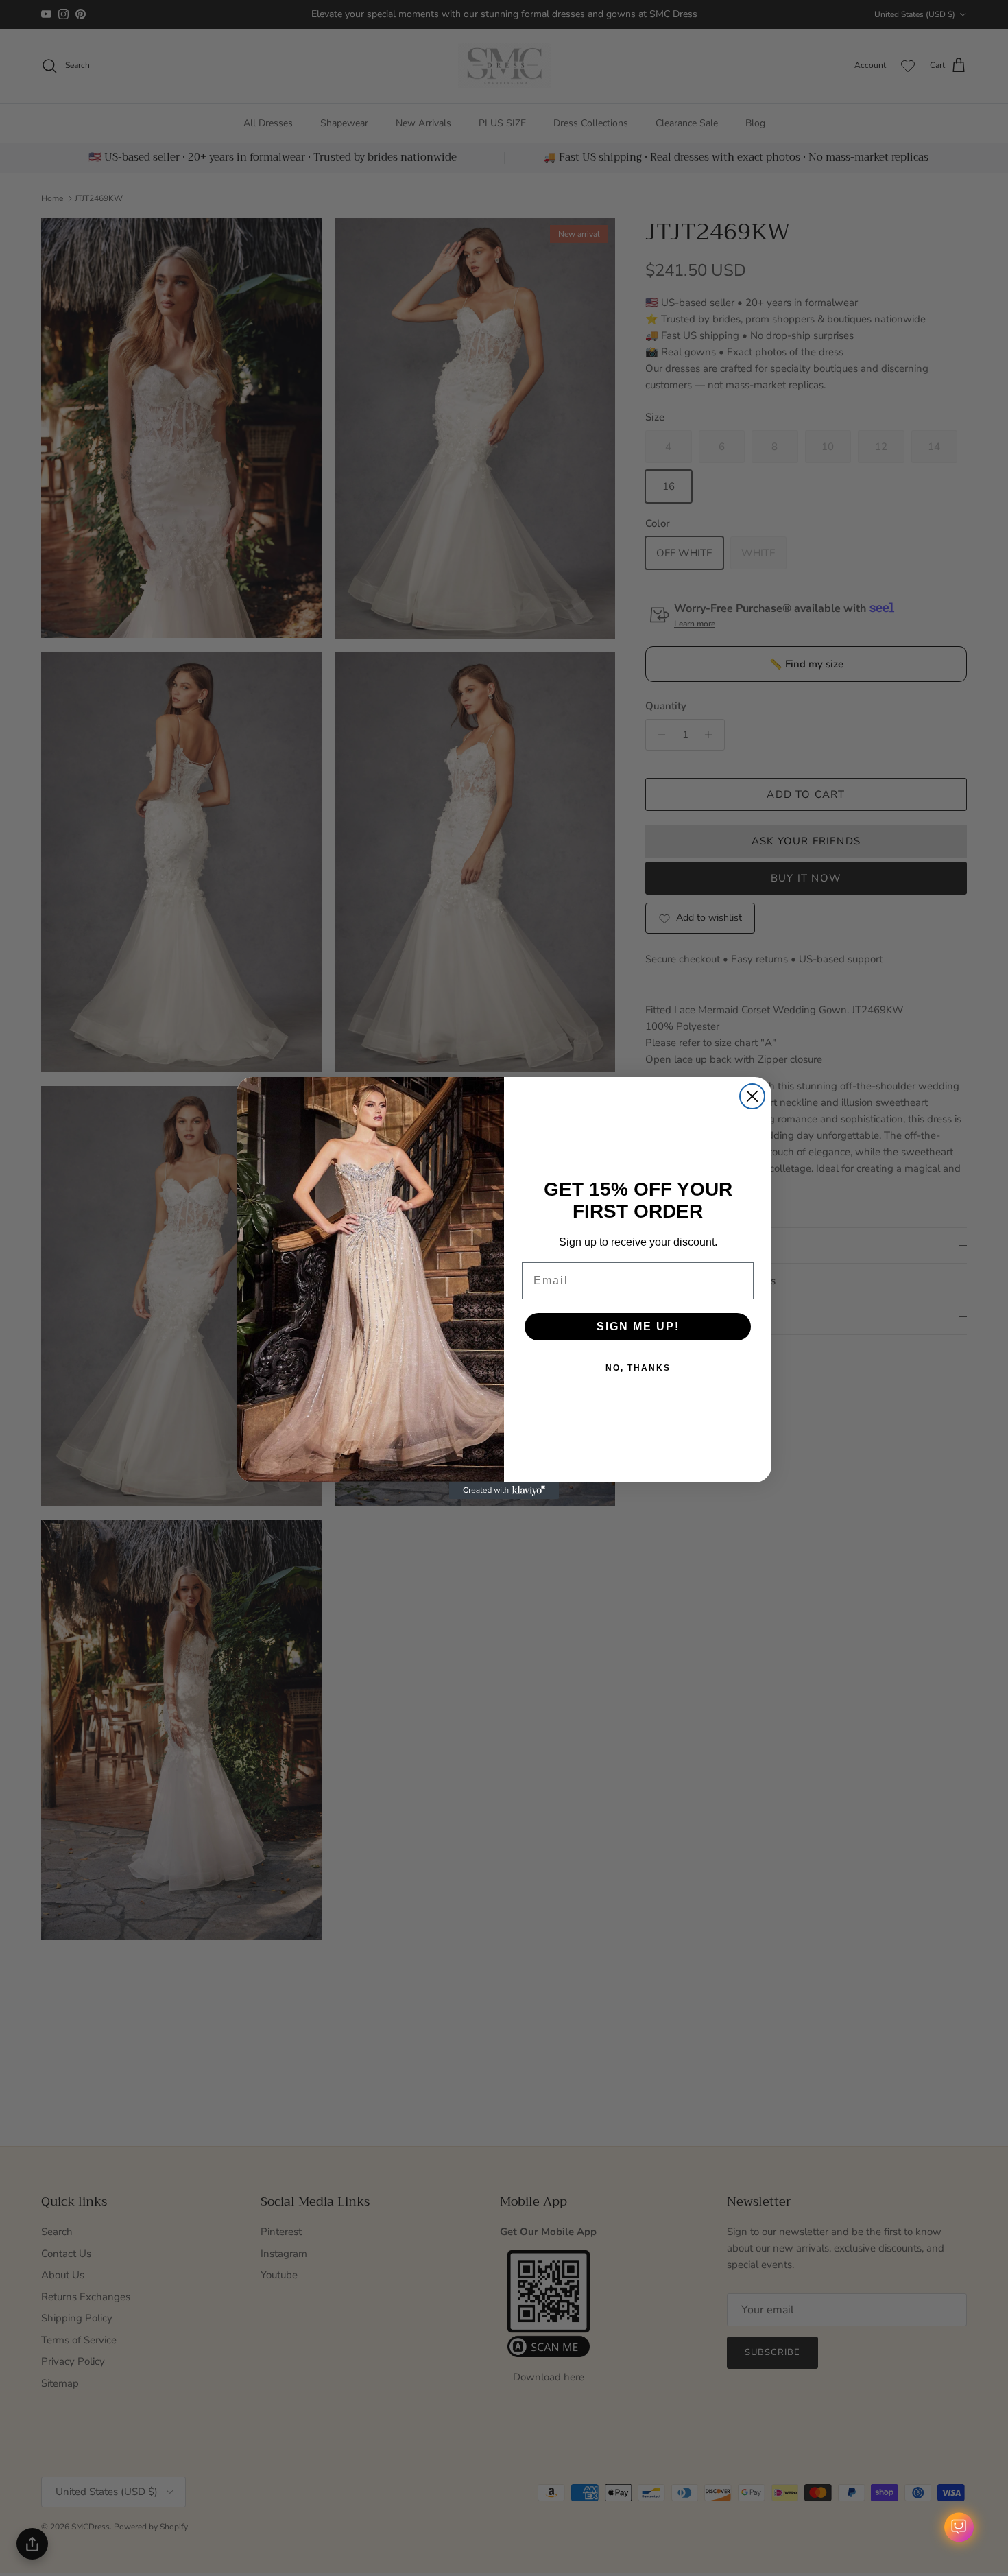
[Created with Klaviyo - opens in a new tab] (504, 1491)
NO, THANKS (638, 1368)
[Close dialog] (752, 1096)
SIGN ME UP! (638, 1326)
